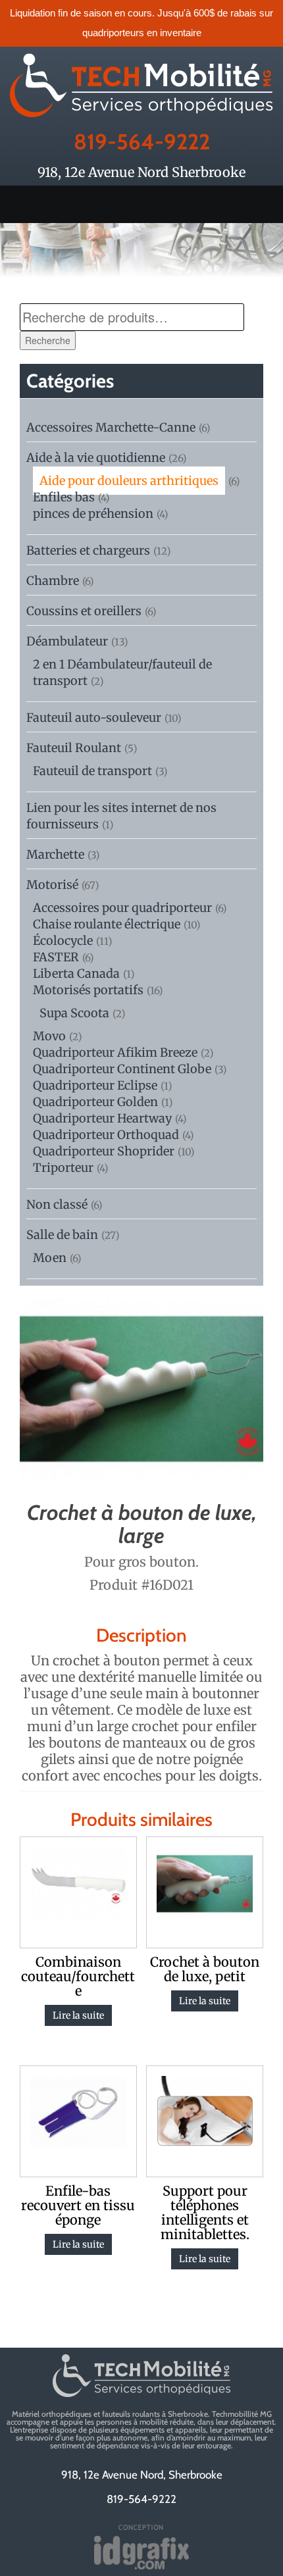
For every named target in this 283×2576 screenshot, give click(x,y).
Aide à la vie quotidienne (96, 458)
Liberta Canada (76, 973)
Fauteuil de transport (92, 771)
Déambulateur (67, 641)
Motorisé (52, 885)
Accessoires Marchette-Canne (111, 427)
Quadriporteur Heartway (102, 1118)
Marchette (55, 854)
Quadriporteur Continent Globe (122, 1069)
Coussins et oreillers (84, 611)
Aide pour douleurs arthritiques (129, 481)
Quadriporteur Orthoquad (106, 1135)
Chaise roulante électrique (107, 924)
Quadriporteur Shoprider (104, 1151)
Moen (50, 1258)
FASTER (56, 957)
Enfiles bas (64, 497)
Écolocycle (63, 941)
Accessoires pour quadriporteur (122, 908)
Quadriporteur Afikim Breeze (115, 1052)
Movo (49, 1036)
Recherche (48, 340)
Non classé (57, 1204)
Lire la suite (78, 2015)
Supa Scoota (74, 1013)
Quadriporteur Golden (95, 1102)
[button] (141, 204)
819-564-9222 (142, 141)
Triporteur (63, 1168)
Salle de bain (62, 1235)
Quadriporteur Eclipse (95, 1085)
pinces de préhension (93, 514)
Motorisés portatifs (88, 990)
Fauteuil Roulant (74, 748)
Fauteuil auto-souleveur (94, 718)
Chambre (53, 581)
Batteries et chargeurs (88, 550)
